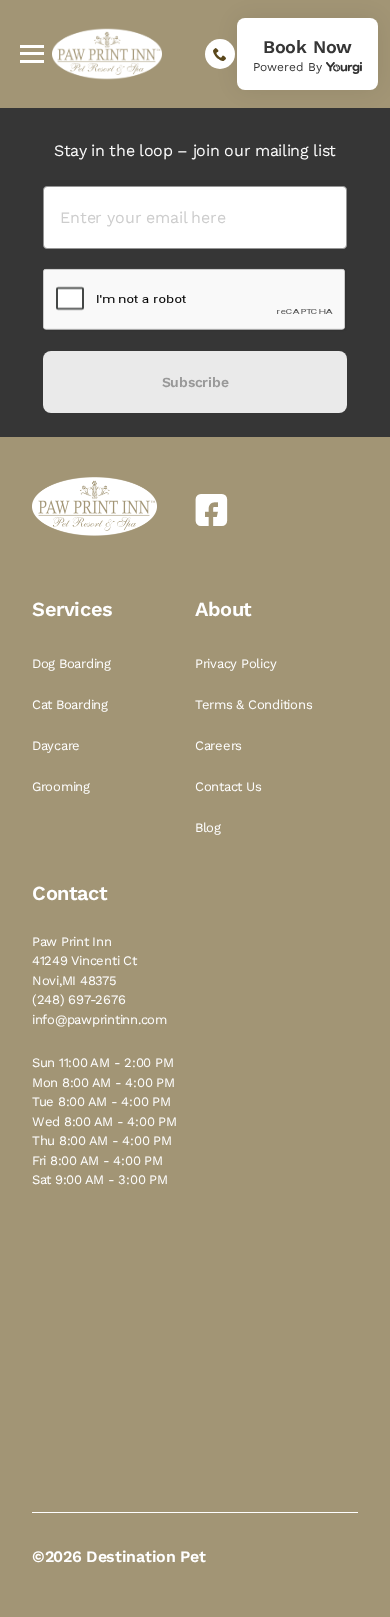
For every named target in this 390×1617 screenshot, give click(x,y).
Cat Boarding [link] (72, 704)
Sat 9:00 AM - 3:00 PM (100, 1179)
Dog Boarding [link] (73, 663)
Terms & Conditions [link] (255, 704)
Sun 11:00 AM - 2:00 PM (102, 1062)
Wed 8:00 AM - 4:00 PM (104, 1121)
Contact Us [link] (230, 786)
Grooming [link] (63, 786)
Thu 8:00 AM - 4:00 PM (102, 1140)
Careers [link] (220, 745)
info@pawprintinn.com (99, 1019)
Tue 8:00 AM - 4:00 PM (101, 1101)
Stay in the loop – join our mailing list (195, 150)
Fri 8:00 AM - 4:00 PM (97, 1160)
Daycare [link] (58, 745)
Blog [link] (210, 827)
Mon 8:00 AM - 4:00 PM (103, 1082)
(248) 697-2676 (78, 999)
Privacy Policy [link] (237, 663)
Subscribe (195, 382)
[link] (307, 54)
